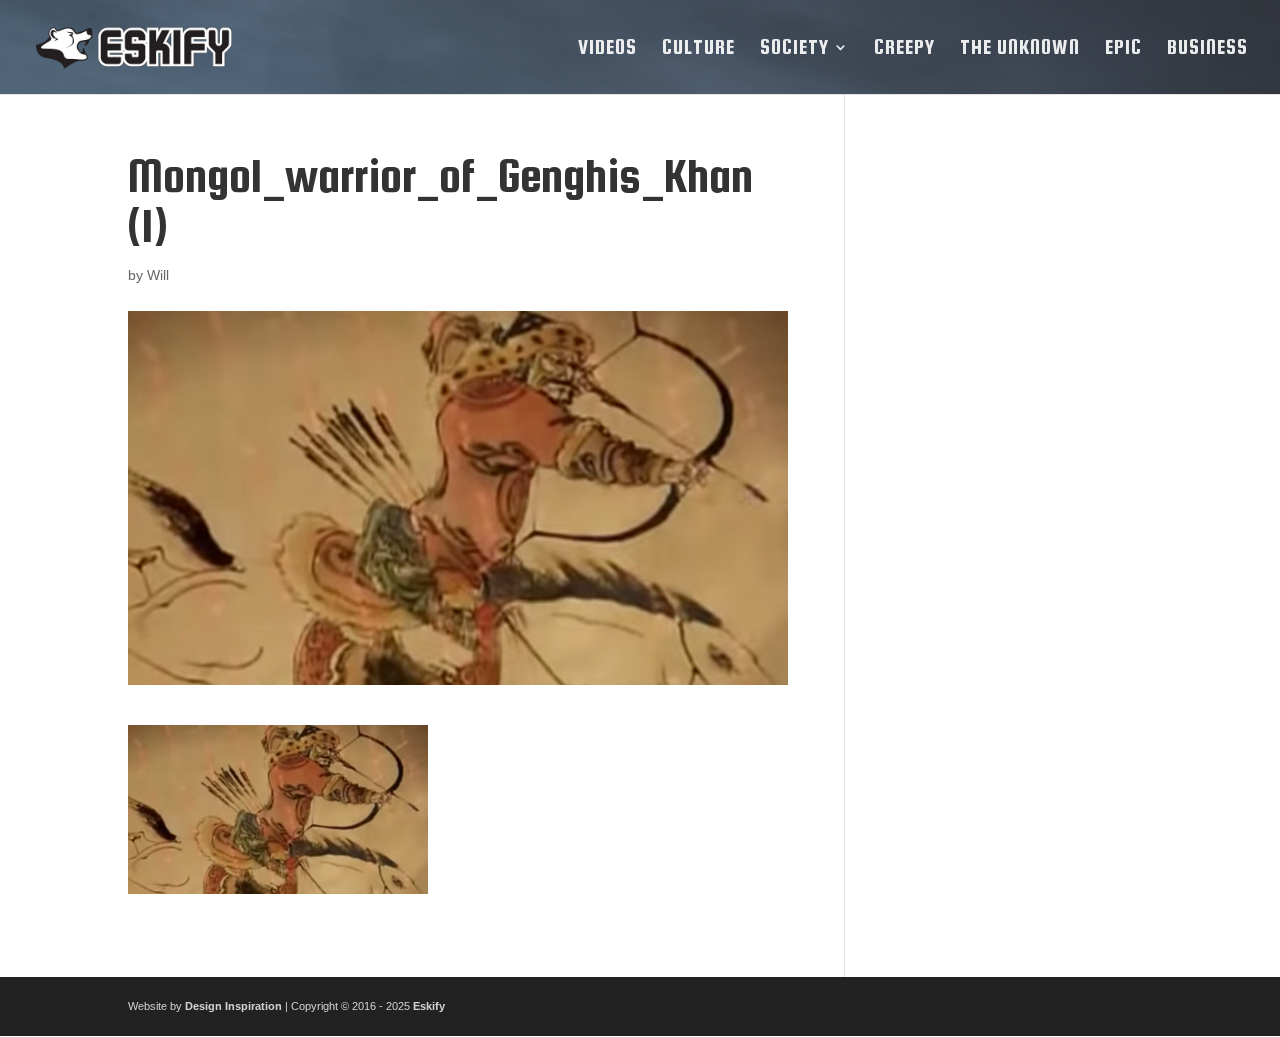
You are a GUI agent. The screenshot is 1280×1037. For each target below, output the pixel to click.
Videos (607, 49)
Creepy (904, 49)
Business (1207, 49)
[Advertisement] (1013, 451)
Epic (1123, 49)
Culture (698, 49)
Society (794, 49)
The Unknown (1020, 49)
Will (158, 275)
